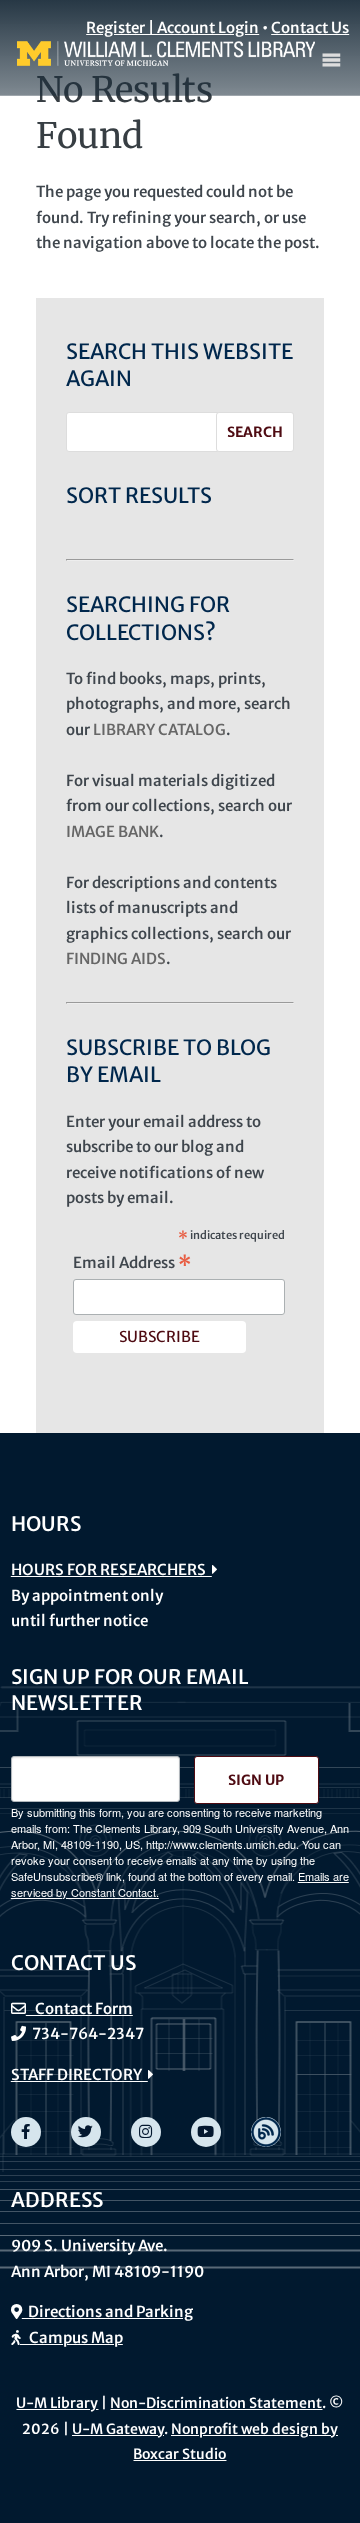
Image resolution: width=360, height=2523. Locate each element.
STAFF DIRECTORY (79, 2074)
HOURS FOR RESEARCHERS (111, 1569)
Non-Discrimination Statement (216, 2403)
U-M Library (57, 2403)
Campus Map (71, 2337)
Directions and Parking (107, 2311)
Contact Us (310, 27)
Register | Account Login (172, 27)
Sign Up (256, 1780)
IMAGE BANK (112, 831)
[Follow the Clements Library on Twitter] (86, 2132)
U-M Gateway (118, 2429)
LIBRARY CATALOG (159, 729)
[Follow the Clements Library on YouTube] (206, 2132)
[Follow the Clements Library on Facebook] (26, 2132)
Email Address (132, 1263)
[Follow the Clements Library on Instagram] (146, 2132)
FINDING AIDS (116, 958)
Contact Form (79, 2008)
